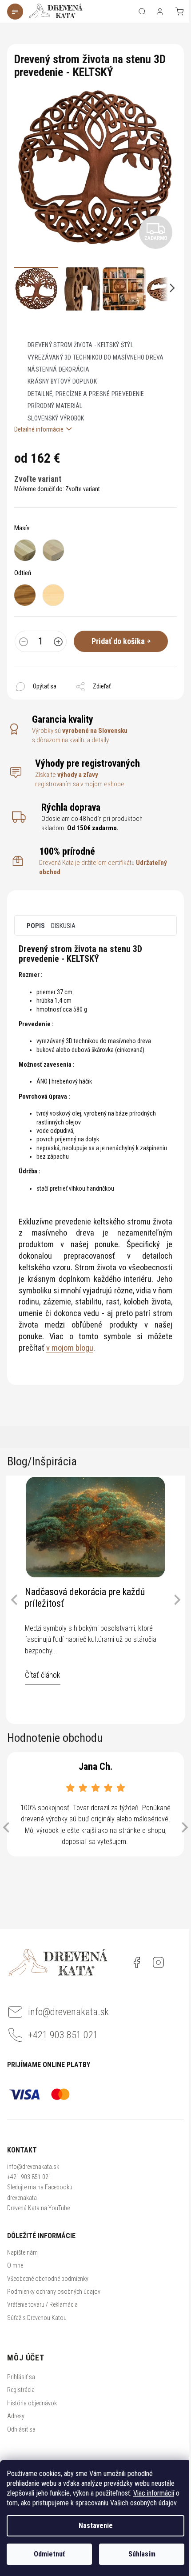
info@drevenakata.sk (33, 2167)
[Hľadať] (142, 12)
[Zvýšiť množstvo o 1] (58, 643)
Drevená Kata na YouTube (38, 2208)
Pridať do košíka (118, 641)
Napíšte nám (22, 2252)
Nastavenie (96, 2526)
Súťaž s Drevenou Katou (37, 2318)
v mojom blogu (70, 1348)
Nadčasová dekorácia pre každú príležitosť (85, 1598)
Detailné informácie (39, 429)
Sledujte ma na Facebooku (40, 2187)
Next (177, 1600)
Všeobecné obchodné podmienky (48, 2279)
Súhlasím (142, 2554)
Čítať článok (43, 1675)
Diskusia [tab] (63, 926)
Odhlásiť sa (21, 2429)
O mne (15, 2265)
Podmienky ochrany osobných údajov (54, 2292)
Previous (14, 1600)
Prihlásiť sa (21, 2377)
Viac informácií (154, 2493)
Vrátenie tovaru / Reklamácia (42, 2304)
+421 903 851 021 (29, 2177)
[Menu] (16, 12)
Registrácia (21, 2390)
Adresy (16, 2416)
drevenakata (22, 2198)
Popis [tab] (36, 926)
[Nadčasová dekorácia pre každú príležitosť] (95, 1527)
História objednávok (32, 2403)
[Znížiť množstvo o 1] (24, 643)
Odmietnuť (49, 2554)
